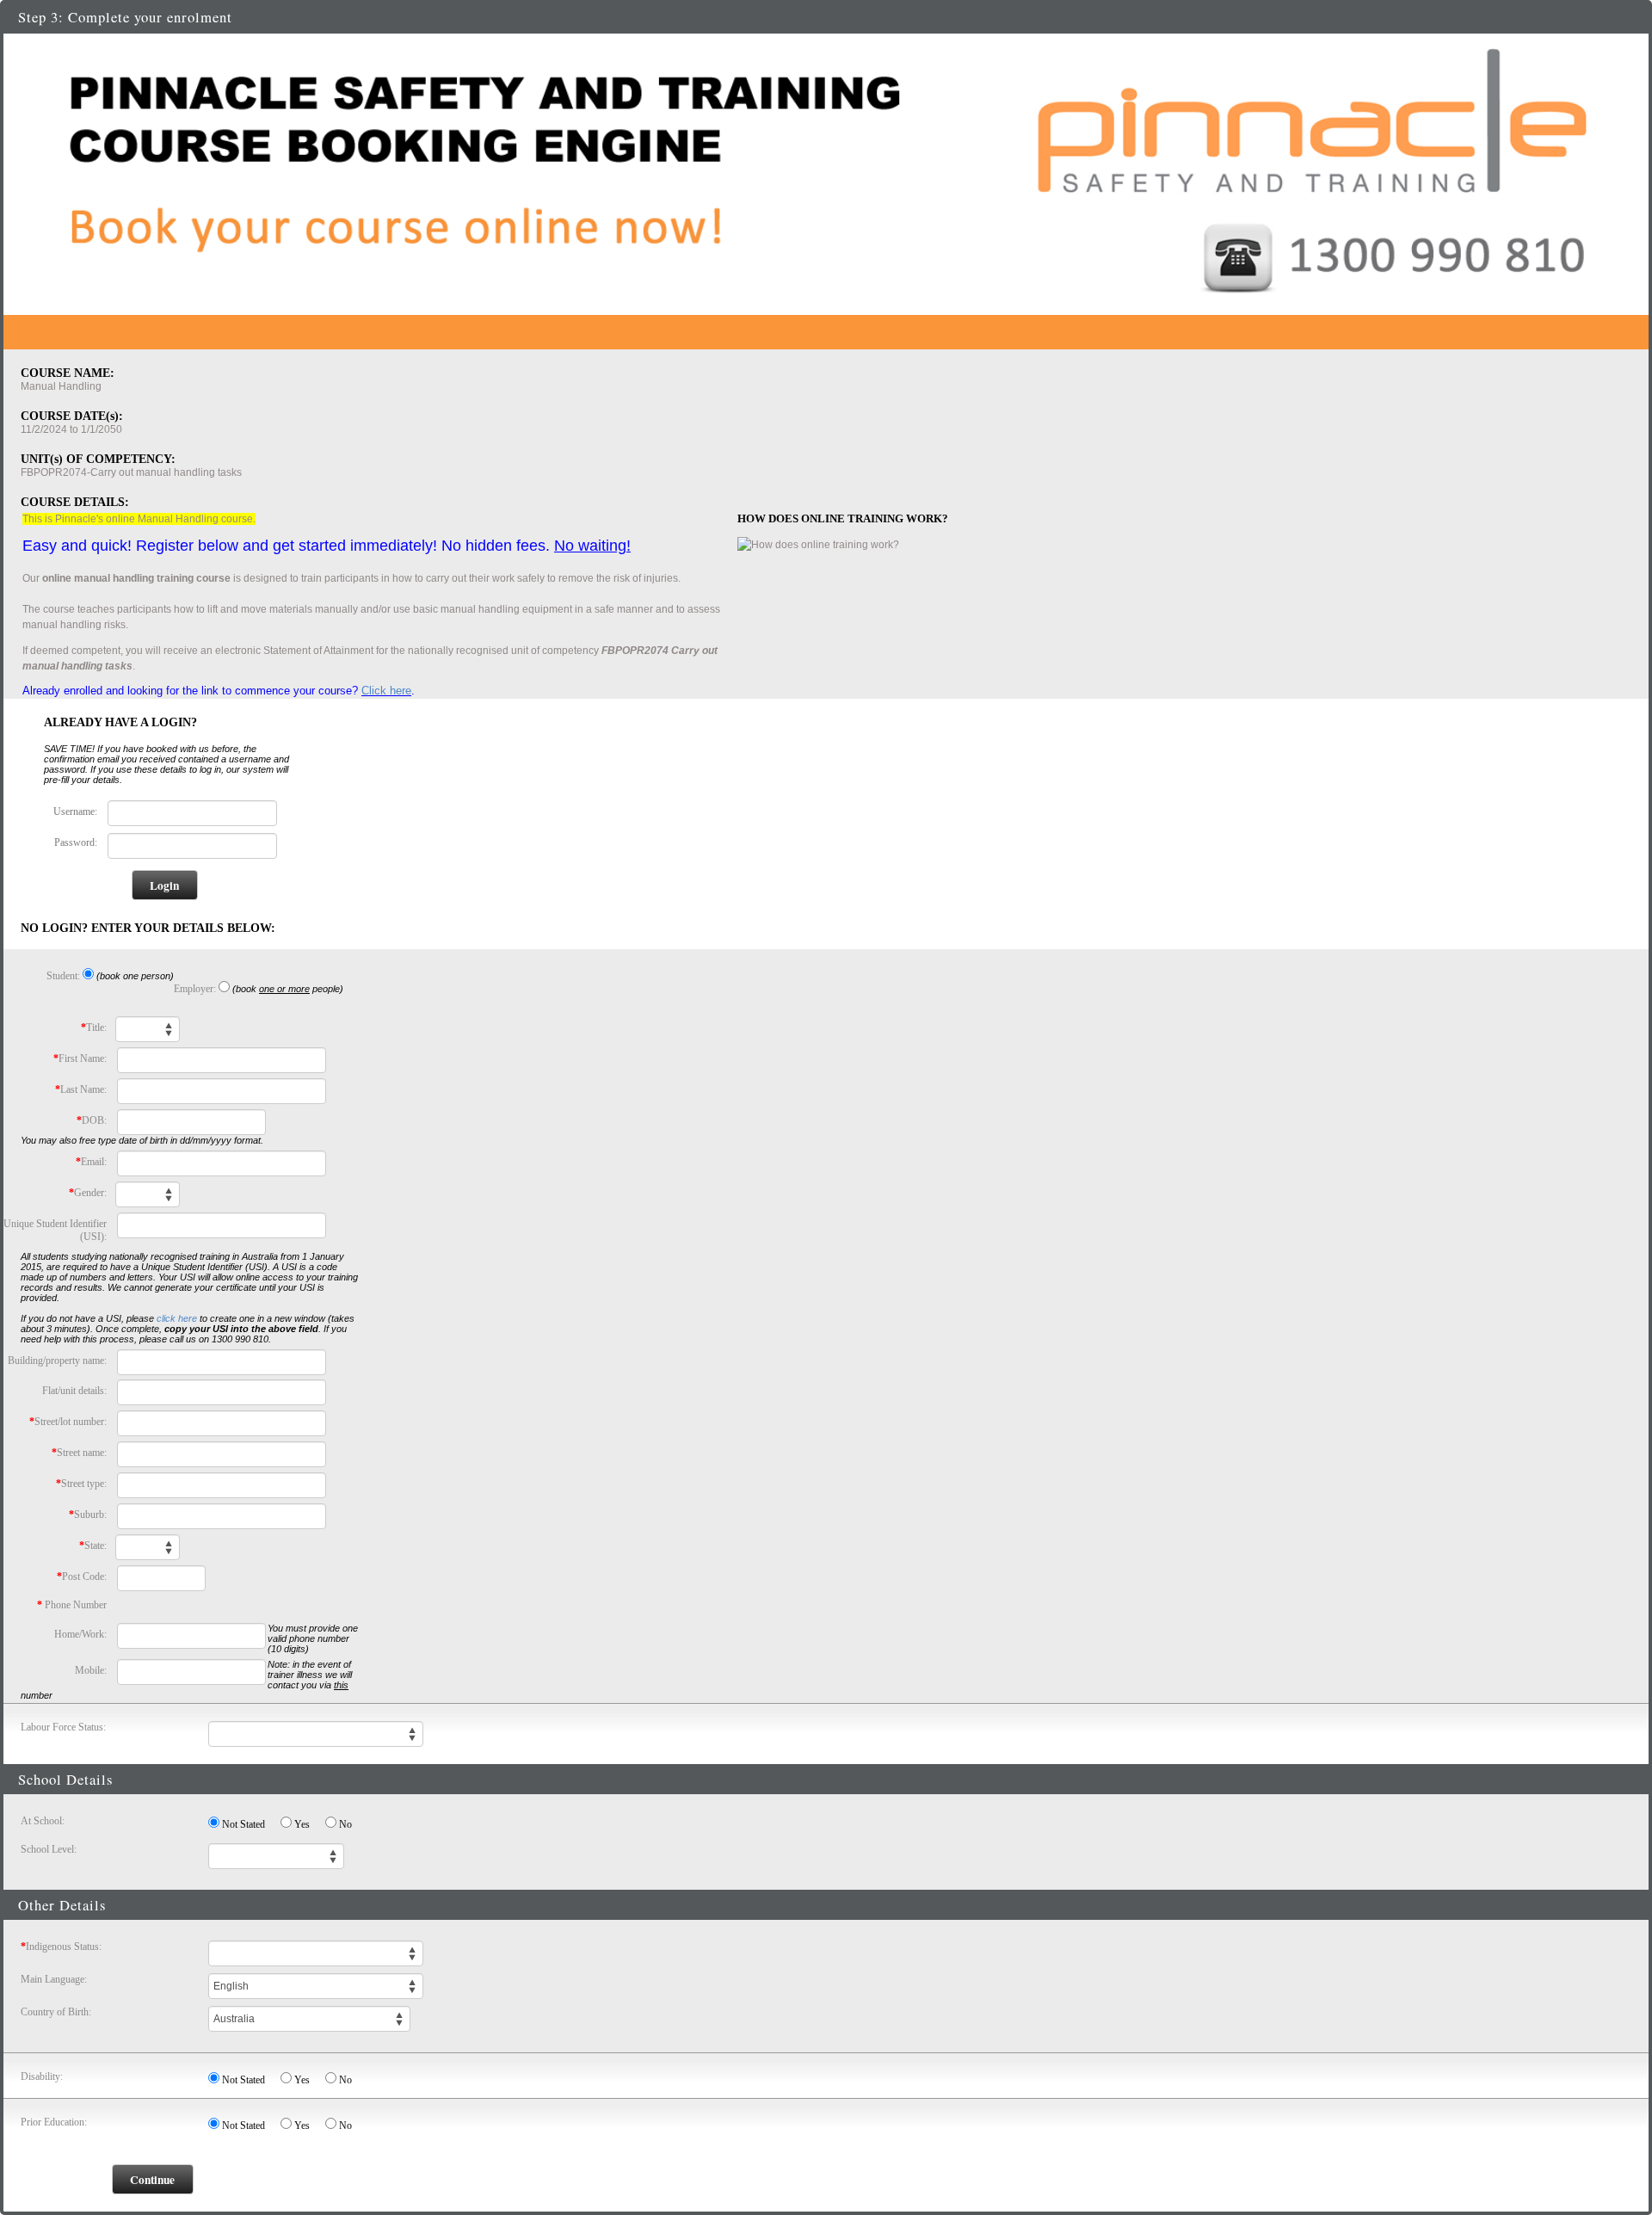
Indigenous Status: (61, 1947)
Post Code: (82, 1576)
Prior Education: (54, 2122)
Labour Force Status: (63, 1727)
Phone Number (72, 1605)
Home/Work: (80, 1634)
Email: (91, 1162)
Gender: (88, 1193)
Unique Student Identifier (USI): (55, 1230)
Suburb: (88, 1515)
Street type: (81, 1484)
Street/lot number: (68, 1422)
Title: (94, 1027)
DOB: (92, 1120)
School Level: (49, 1849)
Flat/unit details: (74, 1391)
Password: (76, 842)
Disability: (42, 2076)
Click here (386, 691)
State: (93, 1546)
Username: (75, 811)
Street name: (79, 1453)
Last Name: (81, 1089)
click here (177, 1318)
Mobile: (91, 1670)
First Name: (80, 1058)
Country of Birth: (56, 2012)
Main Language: (54, 1979)
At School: (43, 1821)
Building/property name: (57, 1360)
